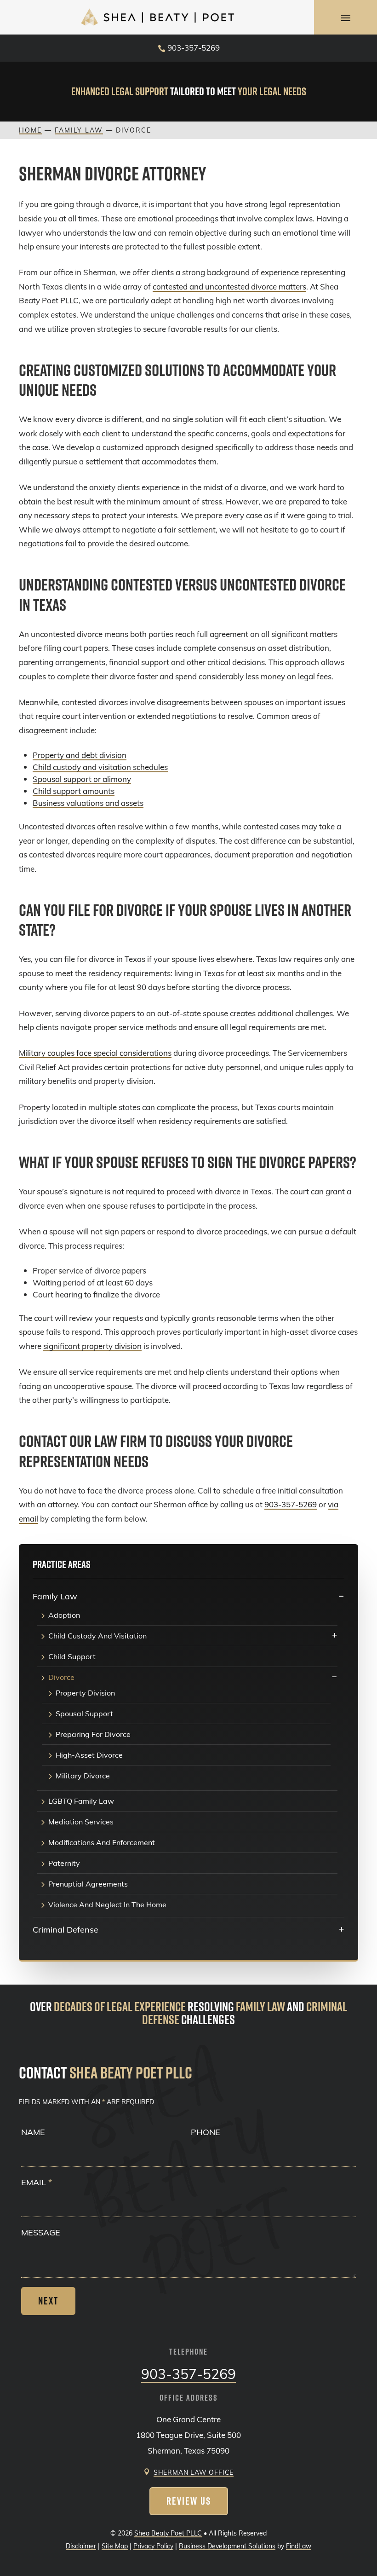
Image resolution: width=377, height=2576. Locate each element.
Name (33, 2132)
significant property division (92, 1346)
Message (41, 2232)
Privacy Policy (153, 2546)
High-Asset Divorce (89, 1755)
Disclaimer (81, 2546)
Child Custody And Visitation (97, 1636)
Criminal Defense (66, 1929)
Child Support (72, 1657)
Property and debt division (80, 755)
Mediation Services (81, 1822)
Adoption (64, 1615)
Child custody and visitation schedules (100, 767)
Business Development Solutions (227, 2546)
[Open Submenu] (341, 1596)
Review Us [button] (189, 2501)
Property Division (85, 1693)
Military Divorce (83, 1776)
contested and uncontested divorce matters (229, 287)
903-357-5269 (194, 48)
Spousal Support (84, 1714)
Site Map (115, 2546)
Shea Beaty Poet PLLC (168, 2533)
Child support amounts (74, 791)
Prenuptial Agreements (88, 1884)
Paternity (64, 1864)
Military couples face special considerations (95, 1053)
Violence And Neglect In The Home (107, 1905)
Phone (206, 2132)
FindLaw (299, 2546)
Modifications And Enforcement (102, 1843)
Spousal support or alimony (82, 779)
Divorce (61, 1678)
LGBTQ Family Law (81, 1801)
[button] (346, 17)
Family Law (55, 1596)
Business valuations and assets (88, 803)
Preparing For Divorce (93, 1735)
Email (37, 2182)
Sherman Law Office (194, 2472)
